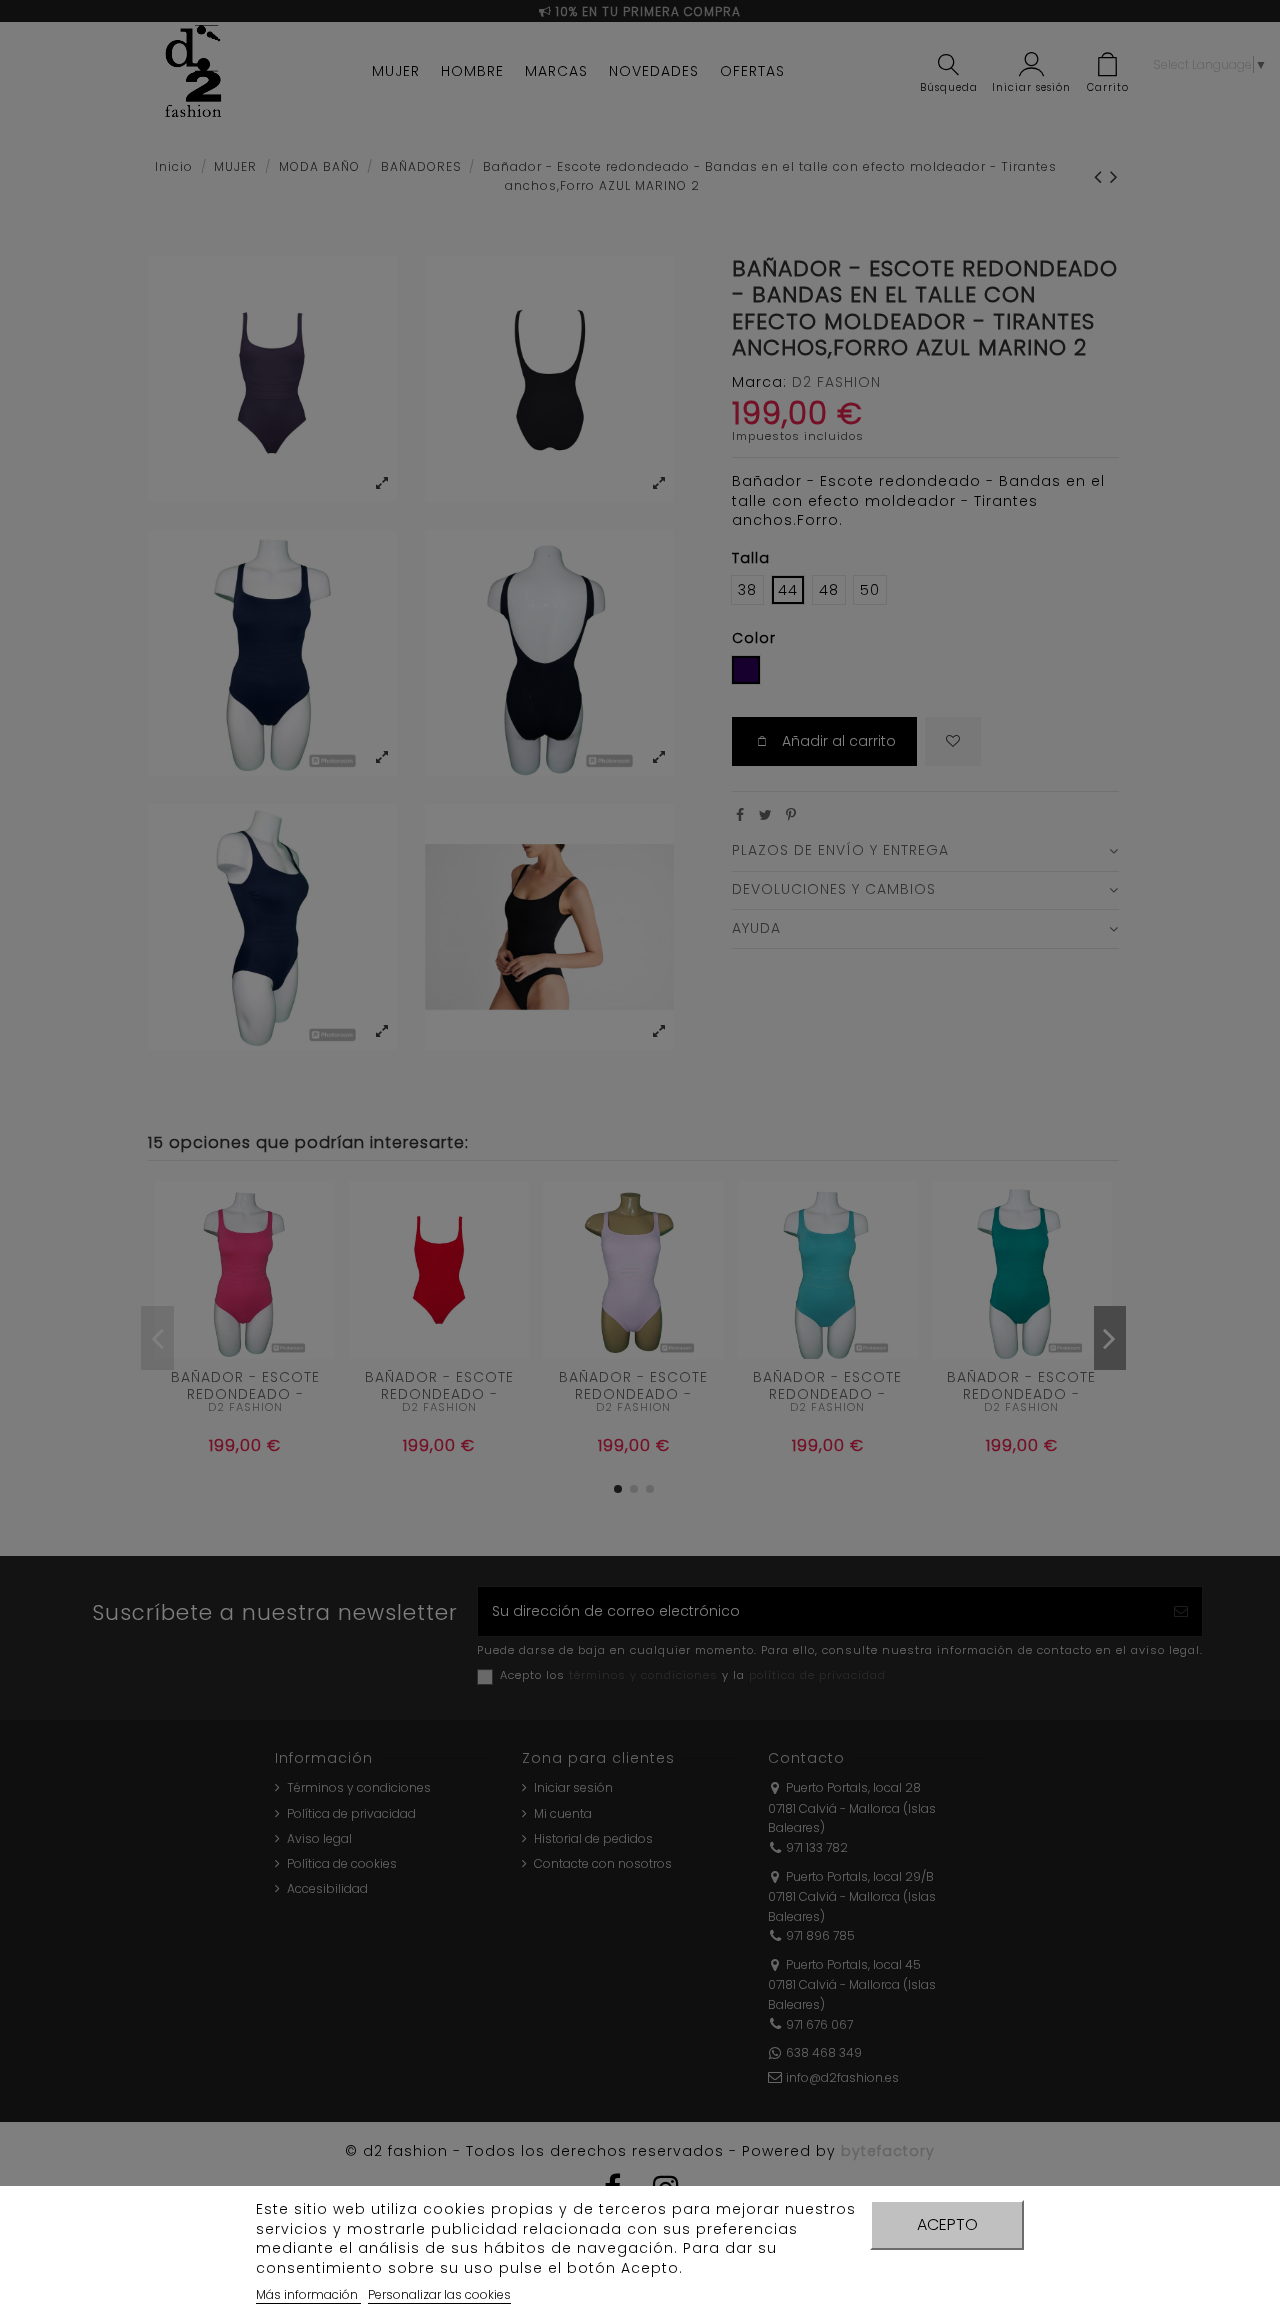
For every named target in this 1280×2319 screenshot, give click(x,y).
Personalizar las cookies (439, 2294)
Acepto (947, 2224)
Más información (308, 2294)
